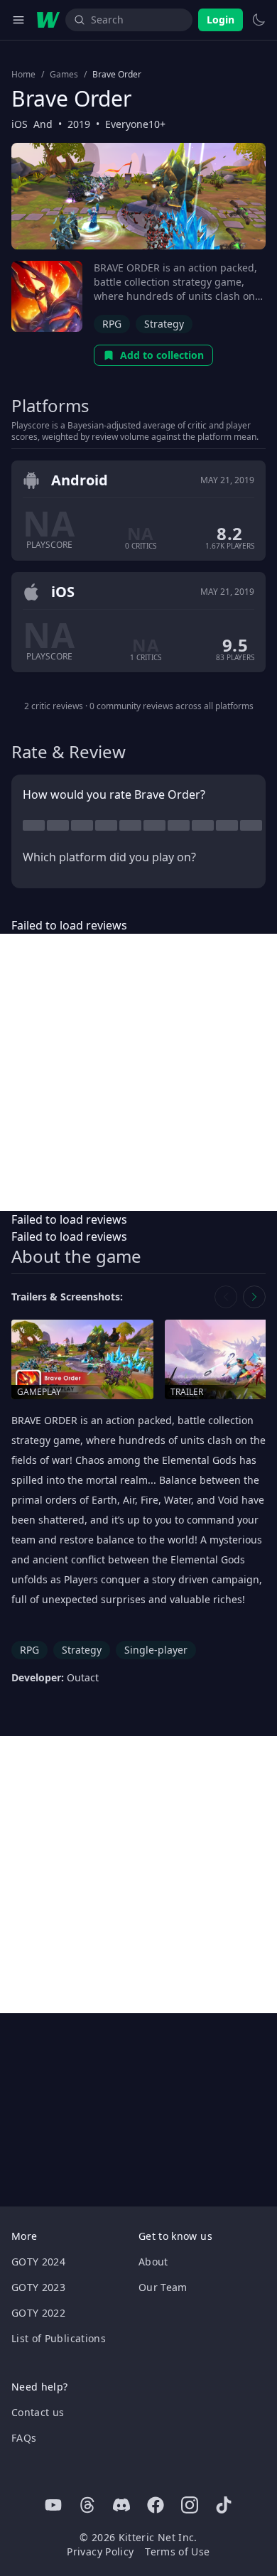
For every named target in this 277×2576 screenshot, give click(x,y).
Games (64, 75)
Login (221, 20)
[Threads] (87, 2505)
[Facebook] (156, 2505)
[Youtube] (53, 2505)
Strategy (164, 324)
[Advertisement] (138, 1072)
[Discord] (121, 2505)
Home (23, 75)
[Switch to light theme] (259, 20)
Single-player (156, 1650)
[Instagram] (190, 2505)
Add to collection (162, 355)
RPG (112, 324)
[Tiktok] (224, 2505)
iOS (20, 124)
